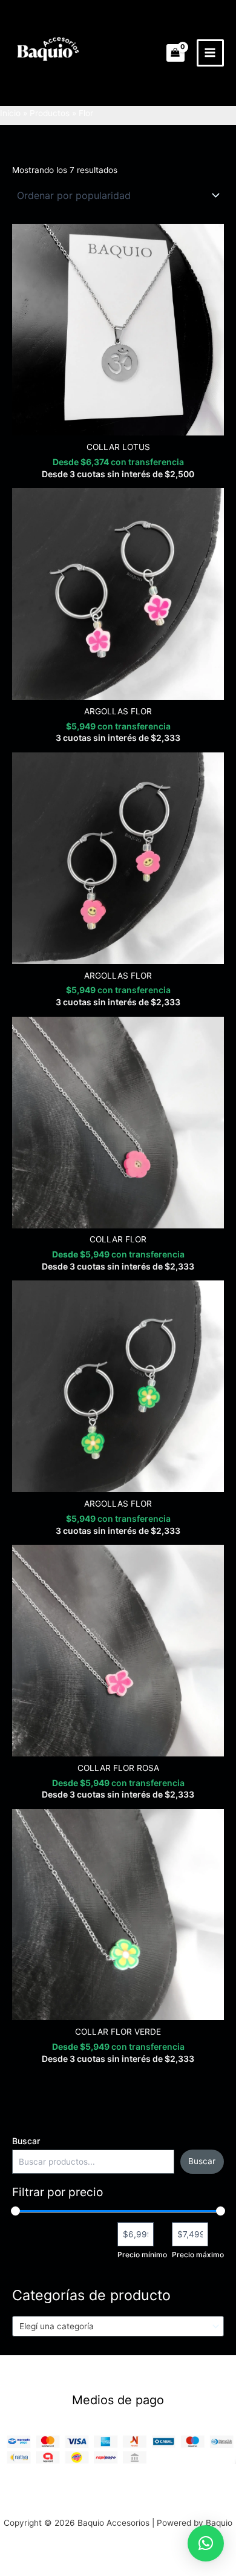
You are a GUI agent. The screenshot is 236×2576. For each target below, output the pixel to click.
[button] (206, 2543)
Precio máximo (198, 2255)
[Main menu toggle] (210, 53)
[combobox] (118, 2326)
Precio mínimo (142, 2255)
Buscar (26, 2141)
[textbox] (113, 2326)
